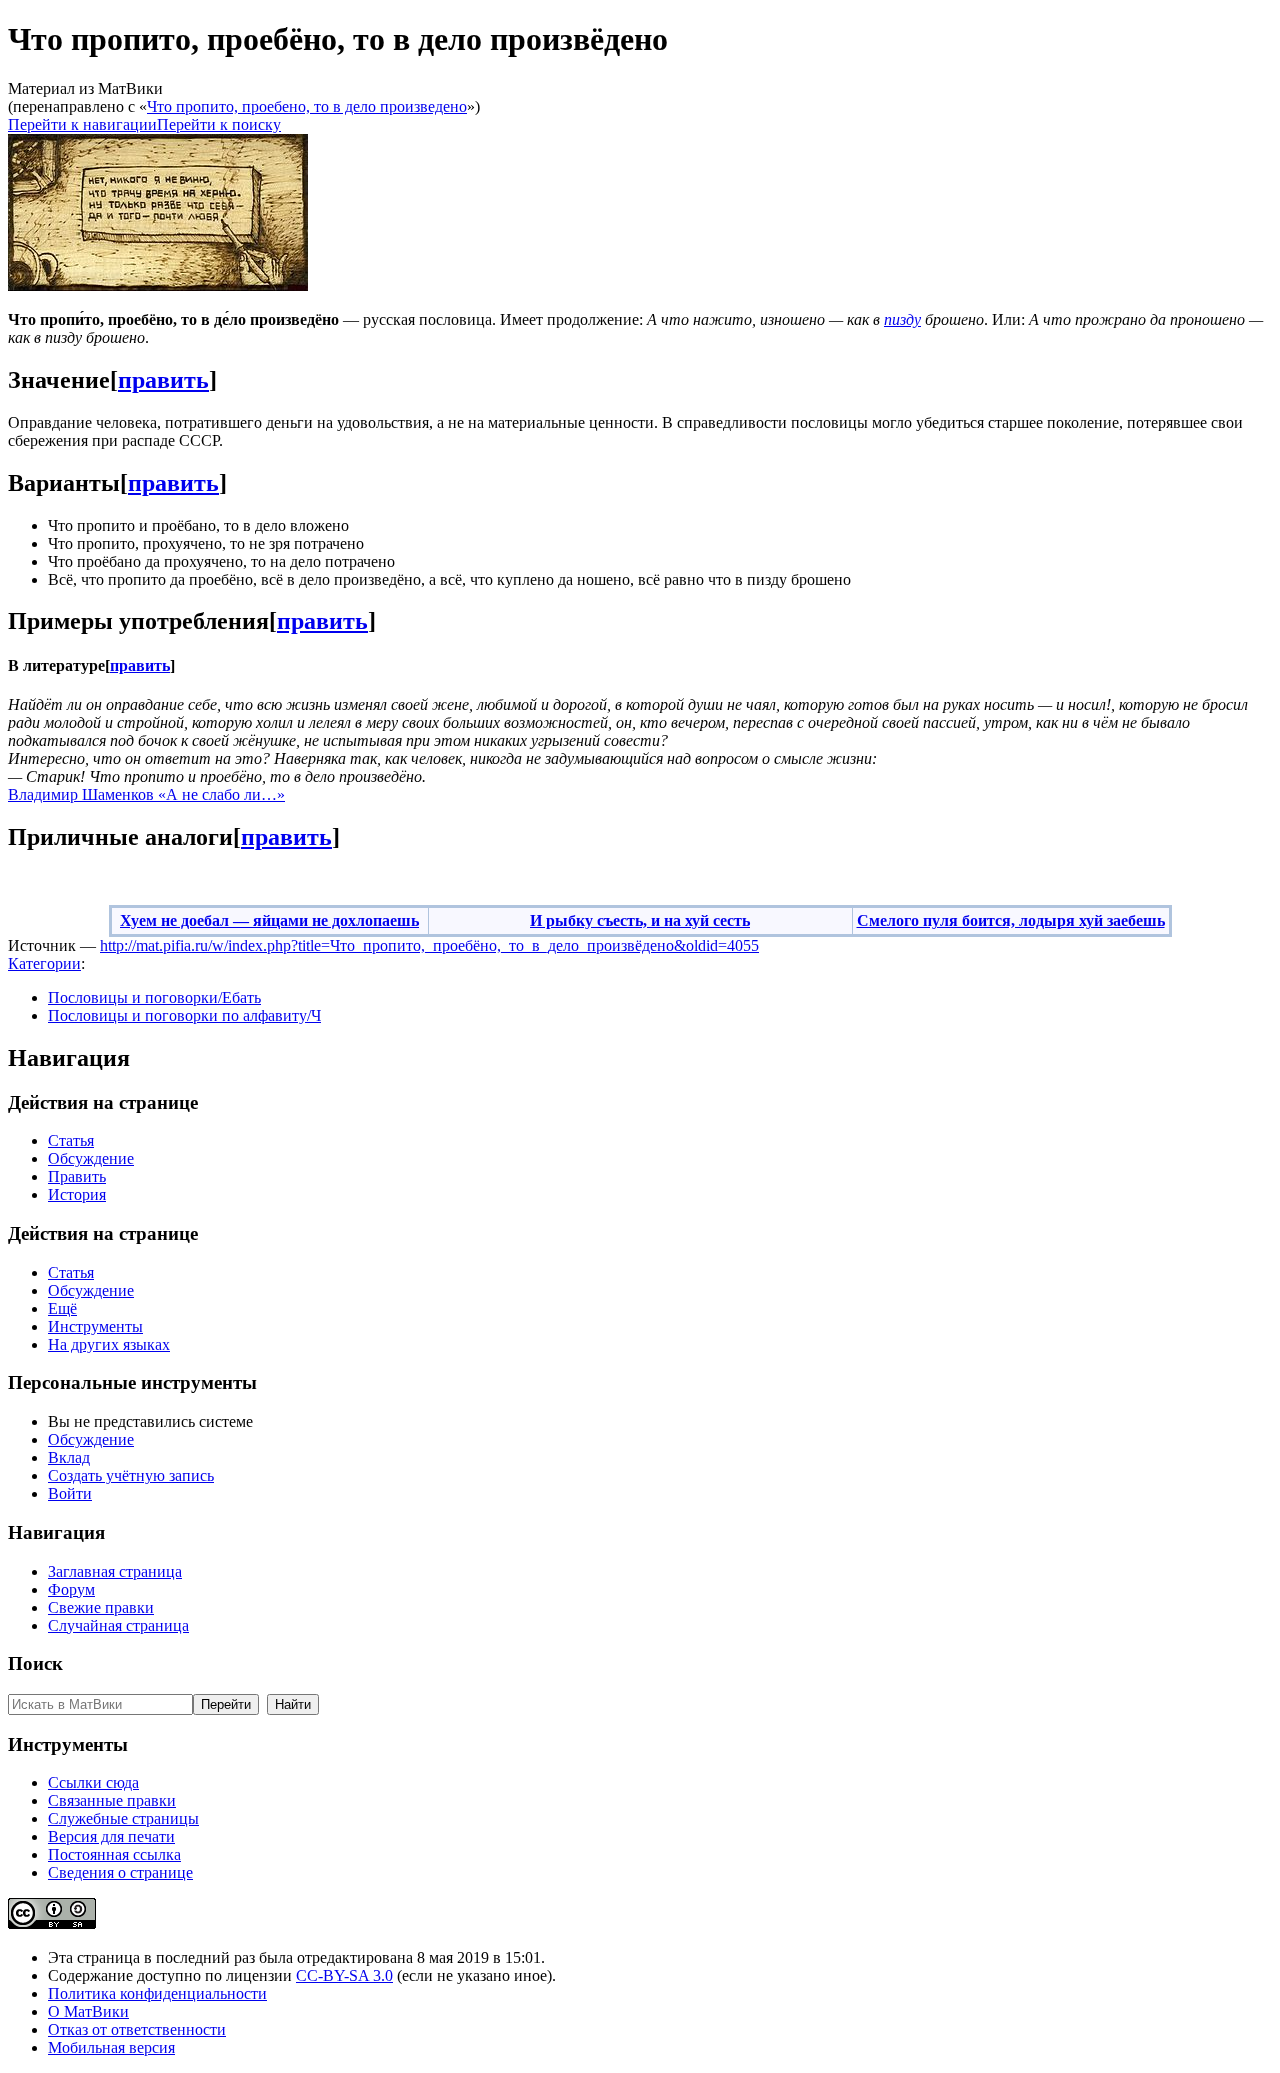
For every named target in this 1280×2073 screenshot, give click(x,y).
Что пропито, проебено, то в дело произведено (307, 106)
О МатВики (88, 2011)
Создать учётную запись (131, 1475)
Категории (44, 963)
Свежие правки (101, 1607)
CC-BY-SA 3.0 (344, 1975)
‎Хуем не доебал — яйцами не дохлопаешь (269, 920)
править (163, 380)
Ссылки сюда (93, 1782)
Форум (71, 1589)
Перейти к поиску (219, 124)
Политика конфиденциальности (157, 1993)
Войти (70, 1493)
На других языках (109, 1344)
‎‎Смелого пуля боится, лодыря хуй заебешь (1011, 920)
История (77, 1194)
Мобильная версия (111, 2047)
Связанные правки (112, 1800)
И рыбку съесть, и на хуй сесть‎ (640, 920)
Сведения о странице (120, 1872)
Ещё (62, 1308)
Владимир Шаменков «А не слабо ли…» (146, 794)
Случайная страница (118, 1625)
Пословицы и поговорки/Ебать (154, 997)
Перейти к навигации (82, 124)
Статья (71, 1140)
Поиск (35, 1663)
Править (77, 1176)
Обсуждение (91, 1158)
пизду (902, 319)
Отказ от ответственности (137, 2029)
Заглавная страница (115, 1571)
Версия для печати (111, 1836)
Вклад (69, 1457)
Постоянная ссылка (114, 1854)
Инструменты (95, 1326)
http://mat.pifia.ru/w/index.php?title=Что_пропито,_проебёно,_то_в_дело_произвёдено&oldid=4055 (429, 945)
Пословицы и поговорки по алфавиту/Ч (184, 1015)
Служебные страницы (123, 1818)
